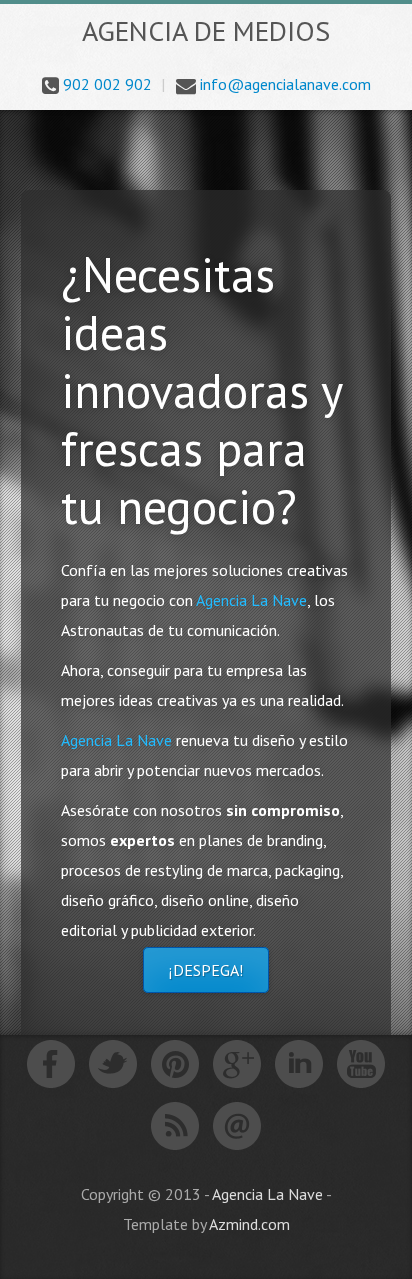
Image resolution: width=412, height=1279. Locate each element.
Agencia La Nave (251, 600)
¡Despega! (206, 970)
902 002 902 (107, 84)
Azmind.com (249, 1224)
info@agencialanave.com (285, 84)
